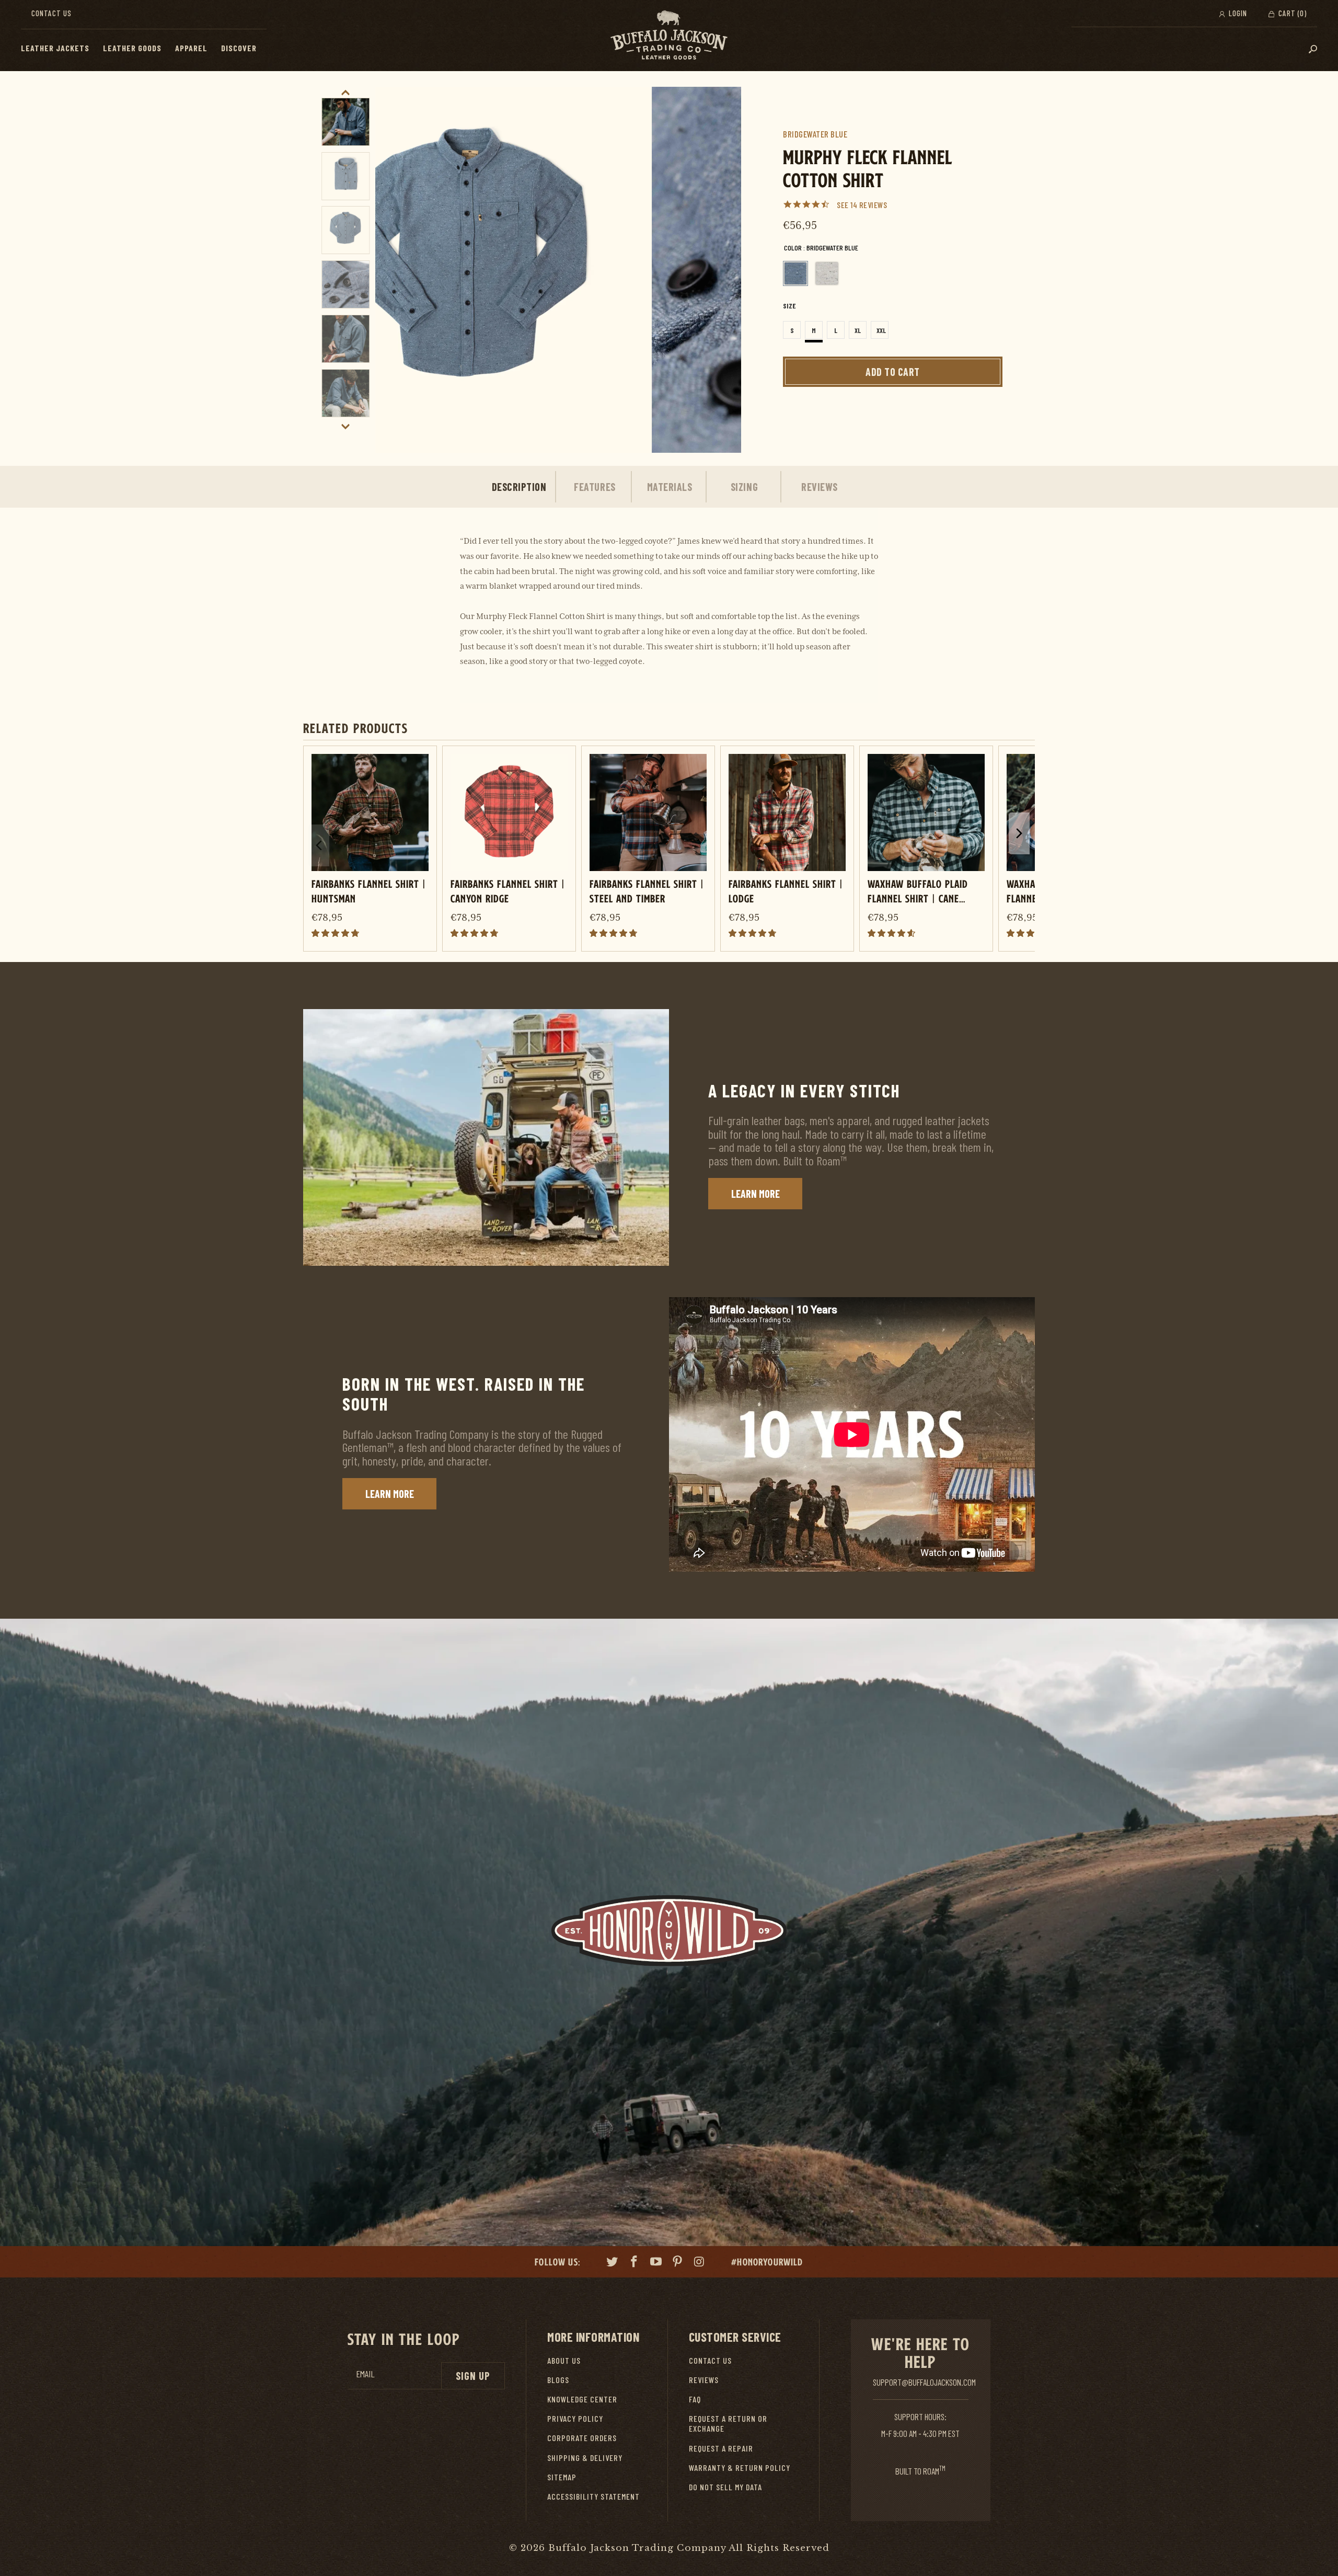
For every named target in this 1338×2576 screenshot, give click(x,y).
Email (365, 2374)
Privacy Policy (575, 2418)
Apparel (191, 48)
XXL (881, 330)
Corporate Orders (582, 2438)
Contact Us (51, 13)
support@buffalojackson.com (924, 2382)
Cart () (1291, 13)
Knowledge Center (582, 2399)
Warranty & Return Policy (740, 2468)
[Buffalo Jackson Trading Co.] (669, 36)
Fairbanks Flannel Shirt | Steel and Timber (647, 891)
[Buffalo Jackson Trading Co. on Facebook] (635, 2263)
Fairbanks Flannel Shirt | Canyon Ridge (508, 891)
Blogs (558, 2380)
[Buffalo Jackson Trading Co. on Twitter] (613, 2263)
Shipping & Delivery (585, 2458)
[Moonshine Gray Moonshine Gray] (827, 273)
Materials (670, 487)
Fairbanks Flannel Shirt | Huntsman (369, 891)
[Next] (722, 270)
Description (519, 487)
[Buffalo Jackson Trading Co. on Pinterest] (678, 2263)
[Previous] (395, 270)
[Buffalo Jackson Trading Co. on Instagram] (700, 2263)
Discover (239, 48)
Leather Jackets (55, 48)
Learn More (755, 1194)
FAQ (695, 2399)
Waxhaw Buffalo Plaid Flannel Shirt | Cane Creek (918, 891)
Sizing (744, 487)
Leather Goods (132, 48)
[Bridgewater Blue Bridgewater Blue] (795, 273)
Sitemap (562, 2477)
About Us (564, 2360)
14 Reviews (869, 205)
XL (858, 330)
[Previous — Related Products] (319, 845)
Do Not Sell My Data (725, 2487)
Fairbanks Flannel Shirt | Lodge (786, 891)
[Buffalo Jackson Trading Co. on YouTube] (656, 2263)
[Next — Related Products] (1019, 833)
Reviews (820, 487)
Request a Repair (721, 2448)
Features (595, 487)
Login (1237, 13)
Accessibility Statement (593, 2496)
